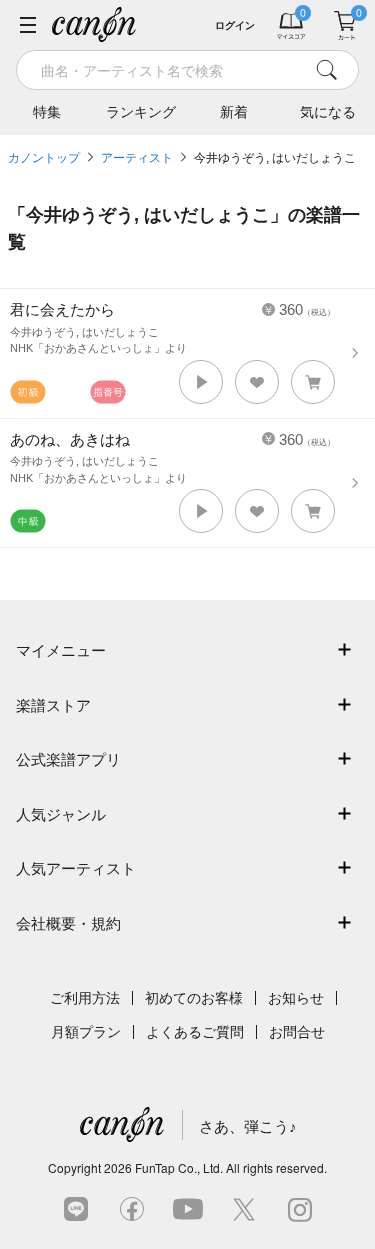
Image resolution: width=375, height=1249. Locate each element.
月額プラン (86, 1032)
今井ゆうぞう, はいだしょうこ (275, 158)
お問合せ (297, 1032)
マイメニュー (61, 650)
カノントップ (44, 158)
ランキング (141, 112)
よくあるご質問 (195, 1032)
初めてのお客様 (194, 998)
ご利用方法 (85, 998)
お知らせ (296, 998)
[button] (201, 382)
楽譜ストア (53, 705)
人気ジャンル (61, 814)
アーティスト (137, 158)
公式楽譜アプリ (68, 759)
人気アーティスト (76, 868)
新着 (234, 112)
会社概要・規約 (68, 923)
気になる (328, 112)
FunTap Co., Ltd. (179, 1167)
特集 (47, 112)
